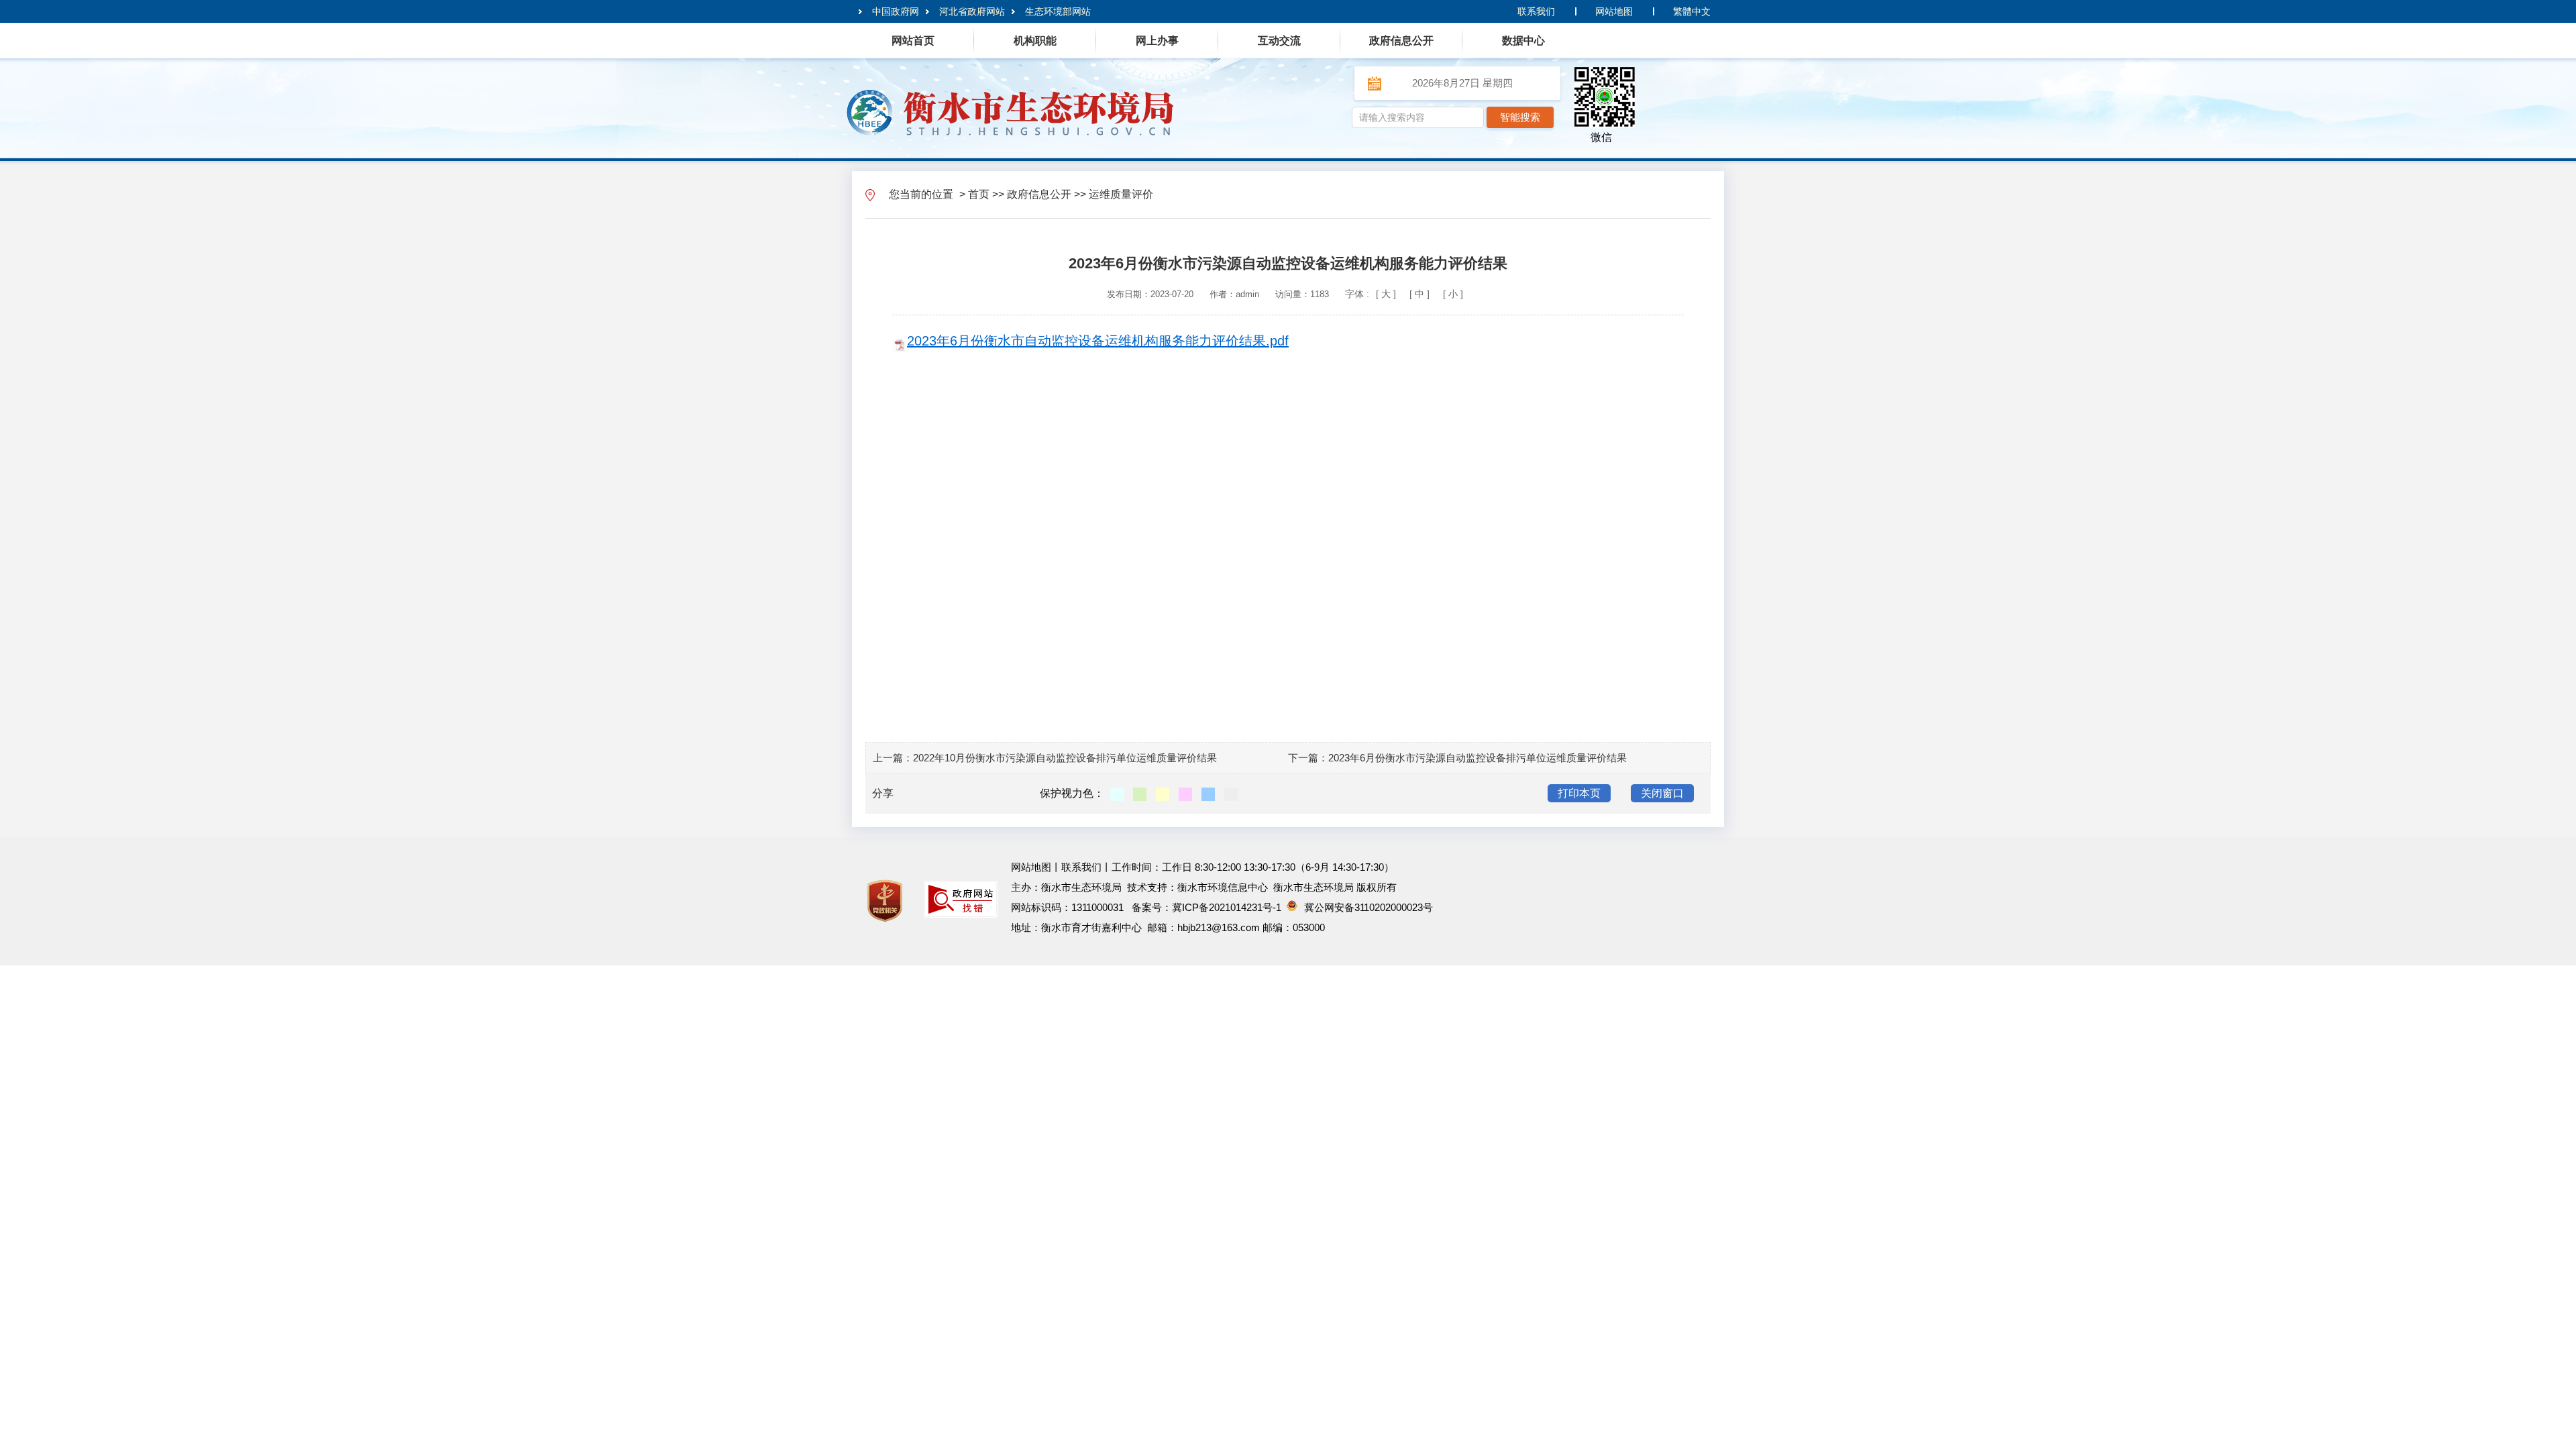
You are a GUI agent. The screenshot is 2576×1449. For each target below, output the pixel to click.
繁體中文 (1692, 11)
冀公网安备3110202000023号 (1368, 907)
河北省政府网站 (972, 11)
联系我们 (1536, 11)
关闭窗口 (1662, 793)
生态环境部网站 (1058, 11)
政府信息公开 (1039, 194)
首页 (979, 194)
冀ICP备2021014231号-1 (1227, 907)
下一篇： (1308, 758)
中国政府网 (896, 11)
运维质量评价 (1121, 194)
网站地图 (1614, 11)
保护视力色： (1072, 793)
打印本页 (1579, 793)
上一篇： (893, 758)
